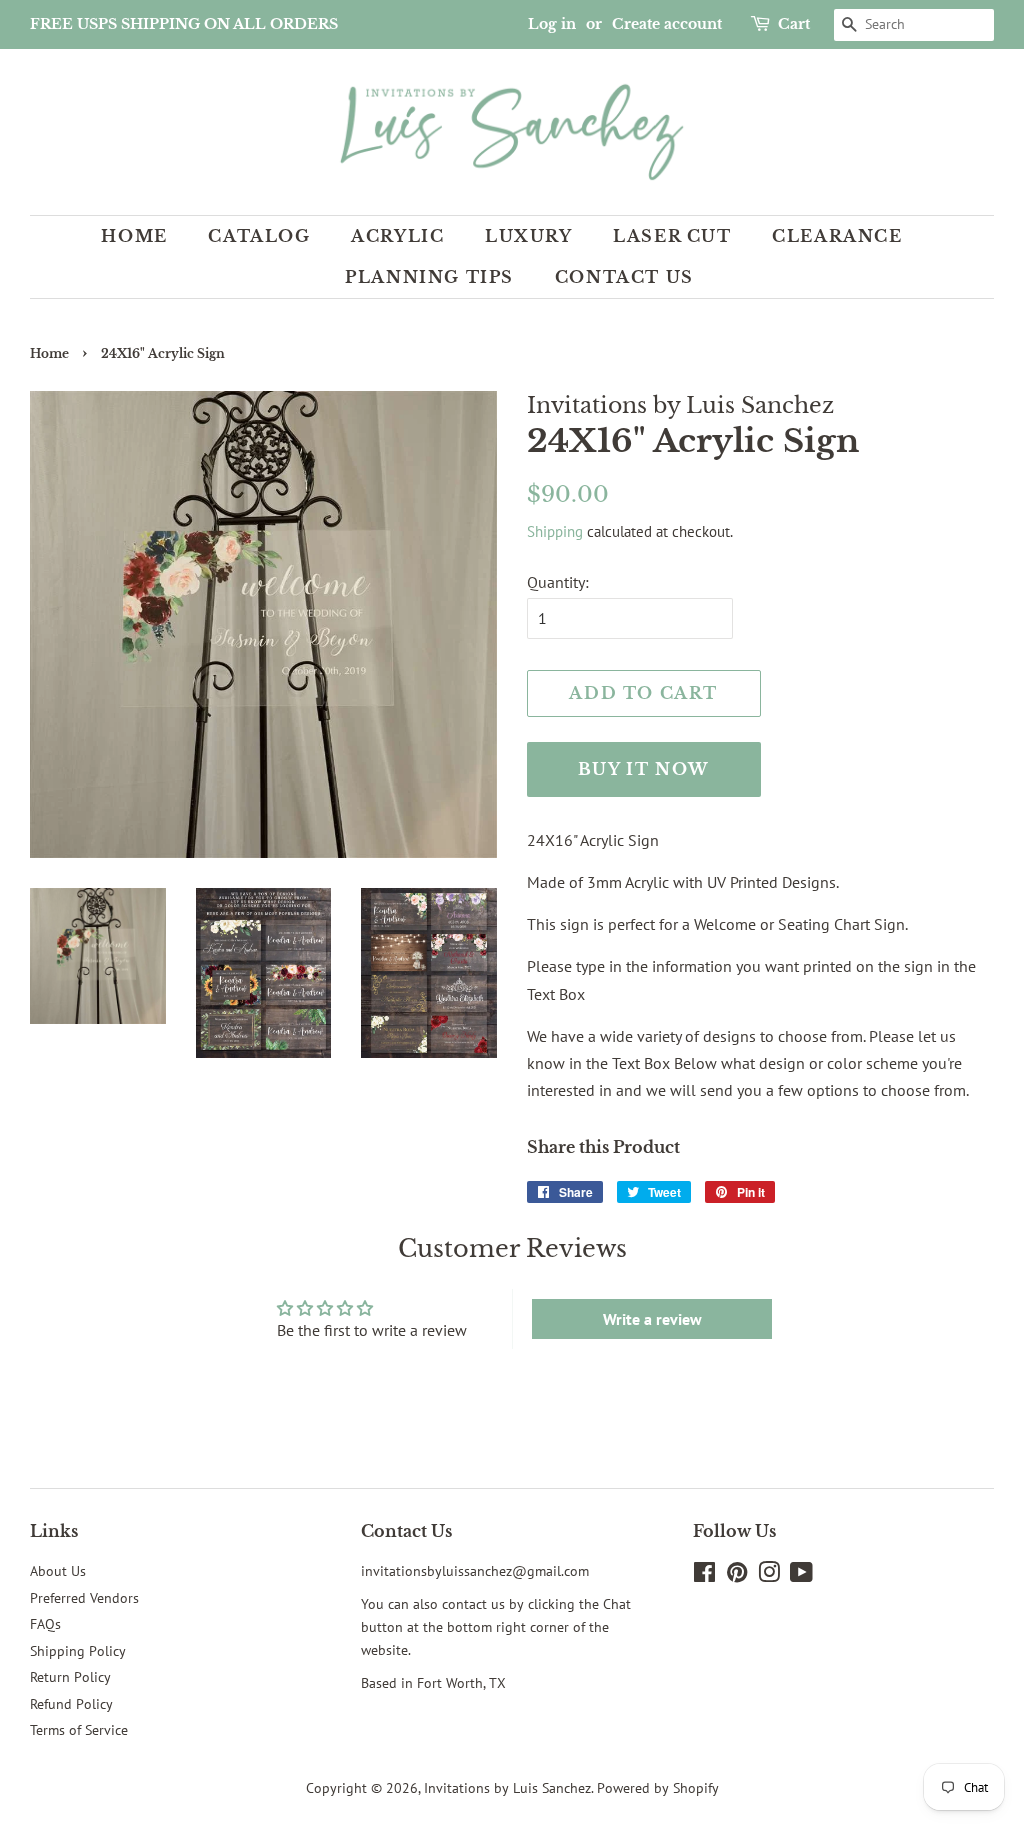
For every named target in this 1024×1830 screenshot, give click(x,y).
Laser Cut (672, 236)
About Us (58, 1571)
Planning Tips (429, 277)
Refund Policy (71, 1704)
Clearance (837, 236)
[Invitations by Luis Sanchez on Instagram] (769, 1576)
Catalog (259, 236)
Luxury (529, 236)
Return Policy (70, 1677)
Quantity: (558, 582)
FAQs (45, 1624)
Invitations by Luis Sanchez (507, 1788)
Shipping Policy (78, 1651)
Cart (794, 24)
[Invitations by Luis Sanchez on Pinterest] (737, 1576)
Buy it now (644, 769)
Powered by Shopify (658, 1788)
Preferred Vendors (84, 1598)
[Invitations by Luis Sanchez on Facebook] (704, 1576)
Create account (667, 24)
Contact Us (624, 277)
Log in (552, 24)
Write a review (652, 1319)
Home (134, 236)
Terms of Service (79, 1730)
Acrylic (397, 236)
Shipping (555, 531)
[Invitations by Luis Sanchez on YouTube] (801, 1576)
